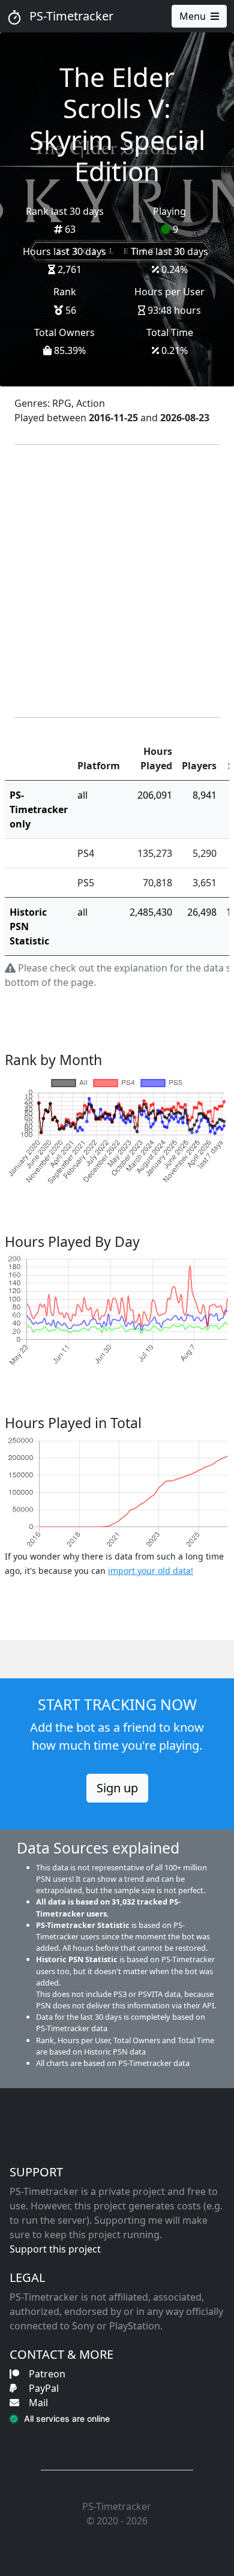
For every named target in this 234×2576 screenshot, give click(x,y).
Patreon (47, 2374)
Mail (38, 2403)
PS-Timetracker (70, 16)
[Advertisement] (117, 581)
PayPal (44, 2388)
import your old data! (151, 1571)
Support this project (55, 2249)
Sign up (117, 1788)
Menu (193, 16)
